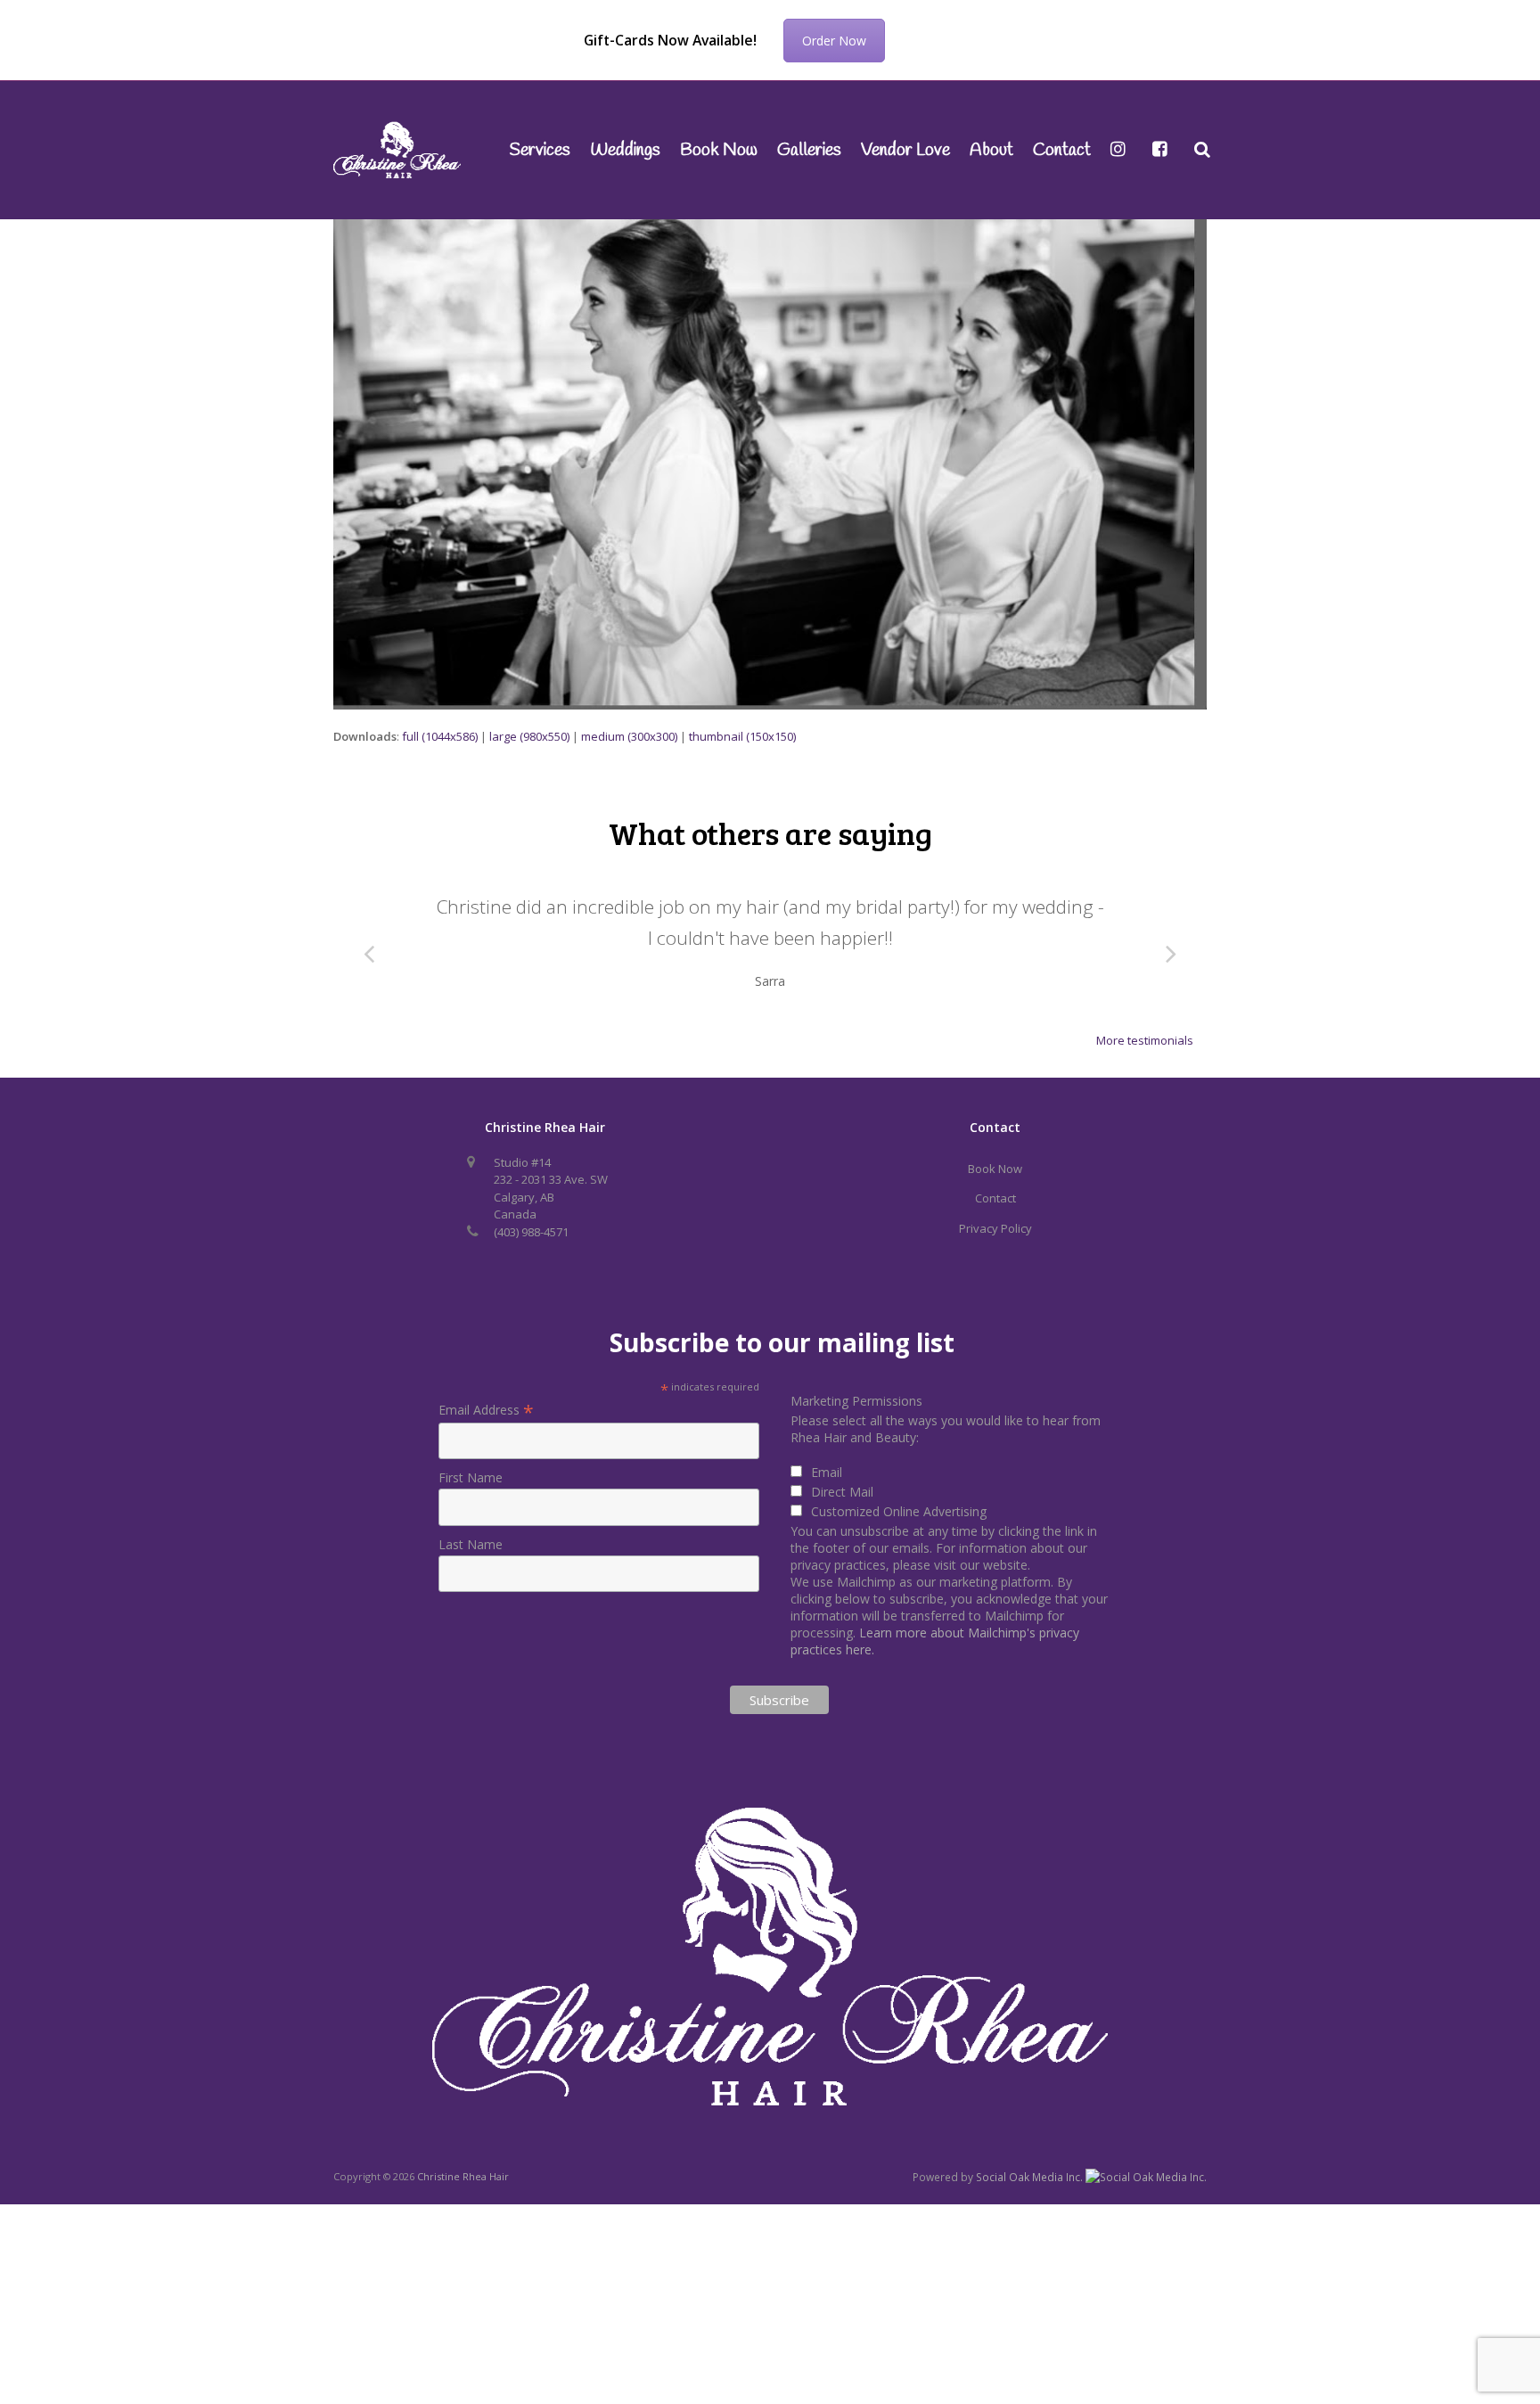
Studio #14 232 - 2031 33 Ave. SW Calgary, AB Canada (551, 1189)
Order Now (834, 41)
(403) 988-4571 (531, 1232)
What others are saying (770, 833)
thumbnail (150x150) (742, 736)
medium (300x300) (629, 736)
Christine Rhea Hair (463, 2176)
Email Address (486, 1410)
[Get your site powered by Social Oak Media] (1146, 2176)
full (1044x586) (440, 736)
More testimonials (1145, 1040)
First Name (471, 1477)
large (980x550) (529, 736)
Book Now (995, 1169)
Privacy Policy (995, 1228)
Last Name (471, 1544)
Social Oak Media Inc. (1031, 2177)
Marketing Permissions (856, 1401)
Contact (995, 1198)
